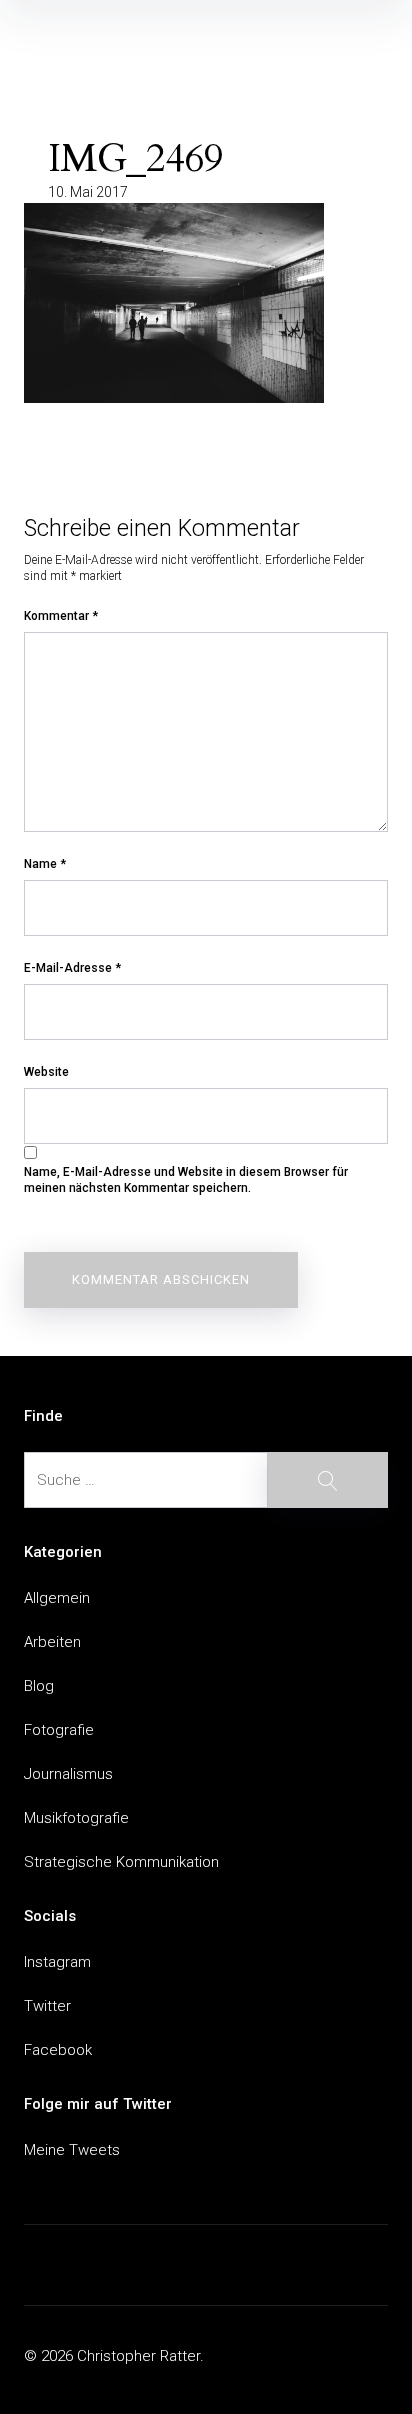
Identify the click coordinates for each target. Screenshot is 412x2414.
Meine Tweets (72, 2150)
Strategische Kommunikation (121, 1862)
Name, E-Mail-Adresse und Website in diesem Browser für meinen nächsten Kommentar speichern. (186, 1180)
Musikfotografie (76, 1818)
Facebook (58, 2050)
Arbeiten (52, 1642)
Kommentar (61, 616)
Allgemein (57, 1598)
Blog (39, 1686)
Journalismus (68, 1774)
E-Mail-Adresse (72, 968)
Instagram (57, 1962)
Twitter (47, 2006)
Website (46, 1072)
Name (45, 864)
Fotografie (59, 1730)
